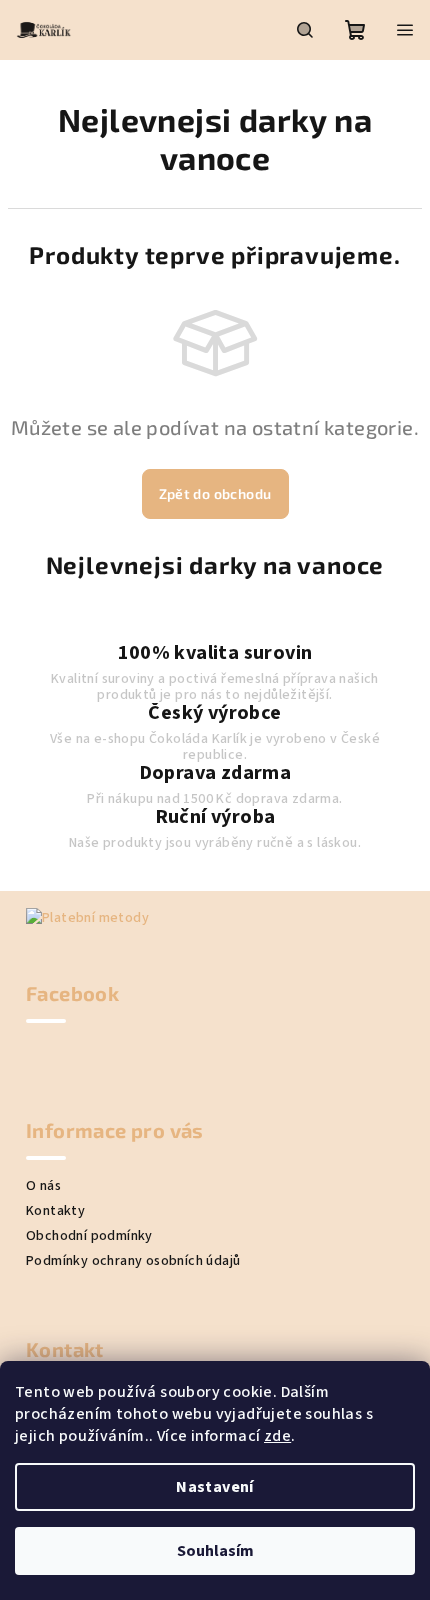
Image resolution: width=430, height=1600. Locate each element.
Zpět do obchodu (215, 493)
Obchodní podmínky (89, 1236)
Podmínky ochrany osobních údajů (133, 1261)
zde (277, 1436)
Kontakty (55, 1211)
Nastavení (215, 1487)
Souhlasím (215, 1551)
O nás (43, 1186)
